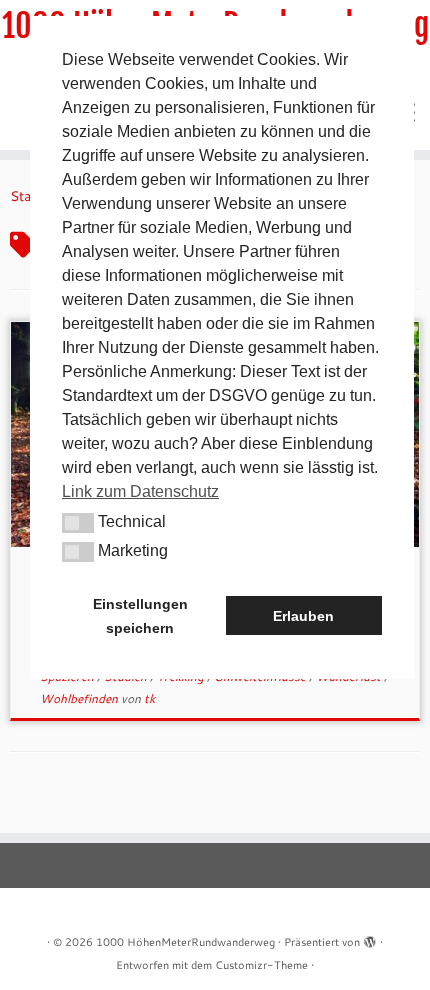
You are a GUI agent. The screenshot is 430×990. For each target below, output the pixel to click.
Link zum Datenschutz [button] (140, 491)
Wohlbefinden (80, 698)
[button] (78, 523)
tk (149, 698)
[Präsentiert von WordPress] (370, 938)
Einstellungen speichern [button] (140, 616)
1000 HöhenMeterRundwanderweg (185, 942)
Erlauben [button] (303, 616)
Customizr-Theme (261, 965)
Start (25, 196)
